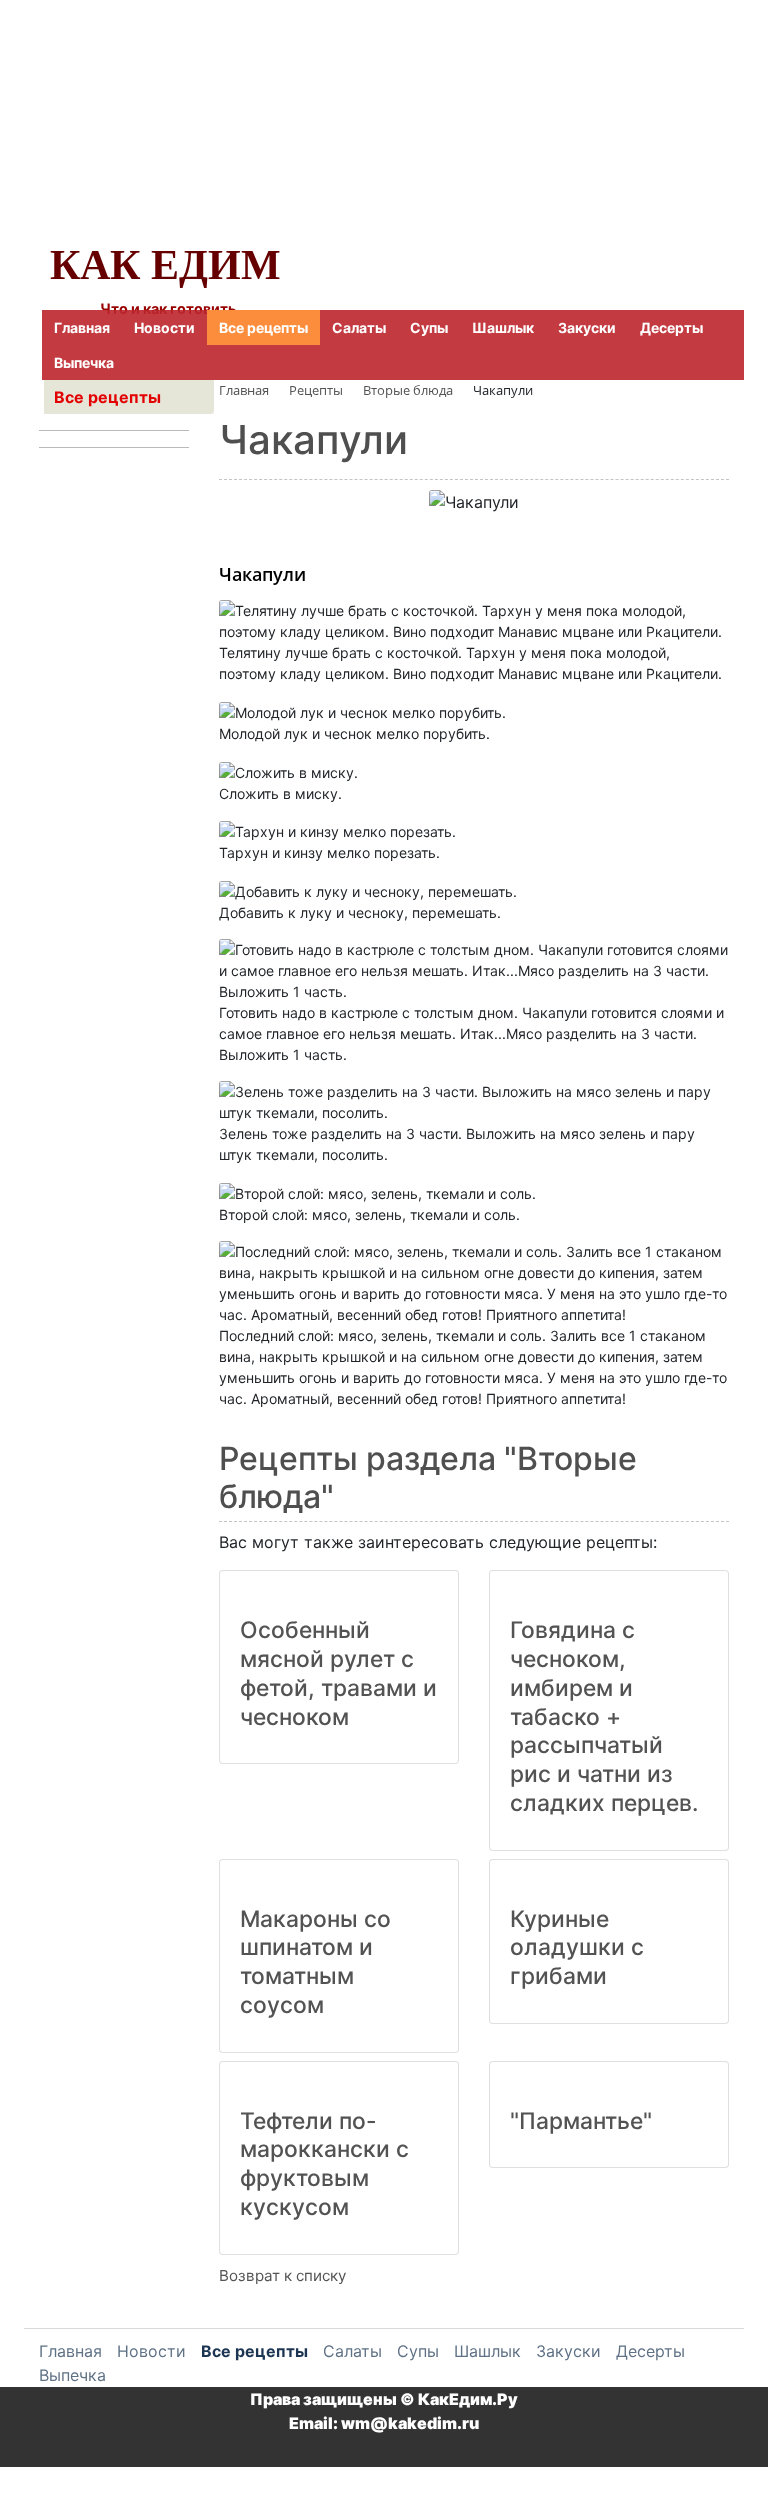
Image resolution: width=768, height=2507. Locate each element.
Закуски (587, 327)
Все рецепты (263, 327)
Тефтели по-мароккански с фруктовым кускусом (324, 2164)
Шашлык (503, 327)
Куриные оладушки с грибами (577, 1948)
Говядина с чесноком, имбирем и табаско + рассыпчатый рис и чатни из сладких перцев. (604, 1716)
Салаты (359, 327)
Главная (82, 327)
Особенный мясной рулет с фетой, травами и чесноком (338, 1673)
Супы (429, 327)
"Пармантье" (581, 2121)
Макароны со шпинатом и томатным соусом (315, 1962)
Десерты (671, 327)
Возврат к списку (282, 2275)
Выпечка (84, 362)
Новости (164, 327)
